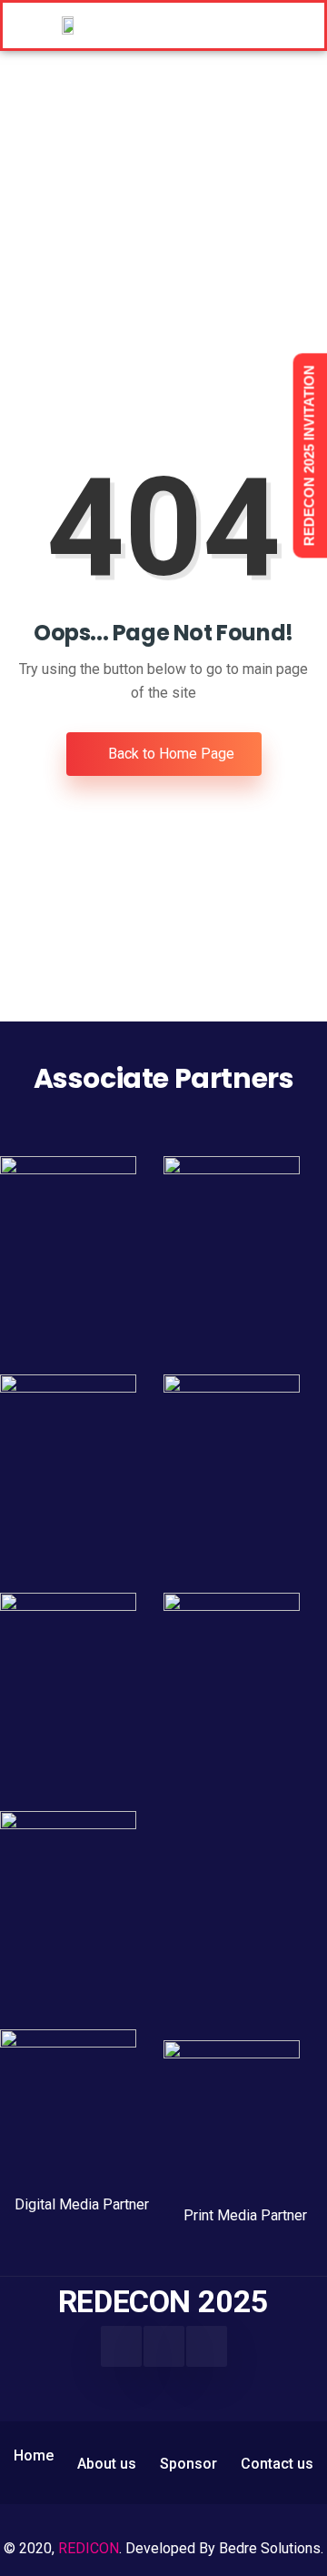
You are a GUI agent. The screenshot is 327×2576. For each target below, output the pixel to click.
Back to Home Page (169, 754)
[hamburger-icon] (258, 25)
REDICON (89, 2548)
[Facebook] (121, 2346)
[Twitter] (207, 2346)
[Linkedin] (164, 2346)
